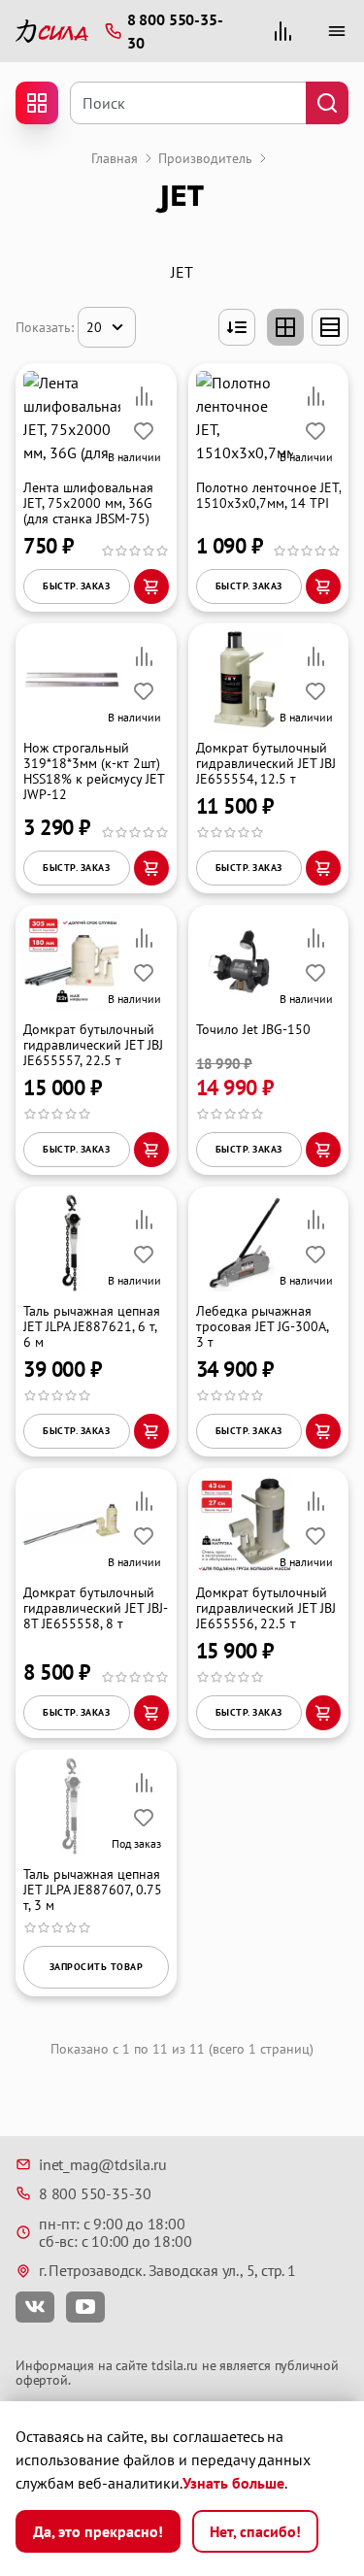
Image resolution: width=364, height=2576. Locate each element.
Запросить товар (97, 1967)
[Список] (330, 327)
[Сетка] (285, 327)
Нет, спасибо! (255, 2531)
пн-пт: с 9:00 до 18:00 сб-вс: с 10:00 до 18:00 (115, 2233)
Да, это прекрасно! (98, 2531)
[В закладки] (144, 431)
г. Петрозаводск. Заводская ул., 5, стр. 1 (167, 2270)
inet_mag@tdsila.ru (102, 2164)
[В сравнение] (144, 396)
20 (94, 327)
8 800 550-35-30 (95, 2193)
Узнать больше (233, 2483)
